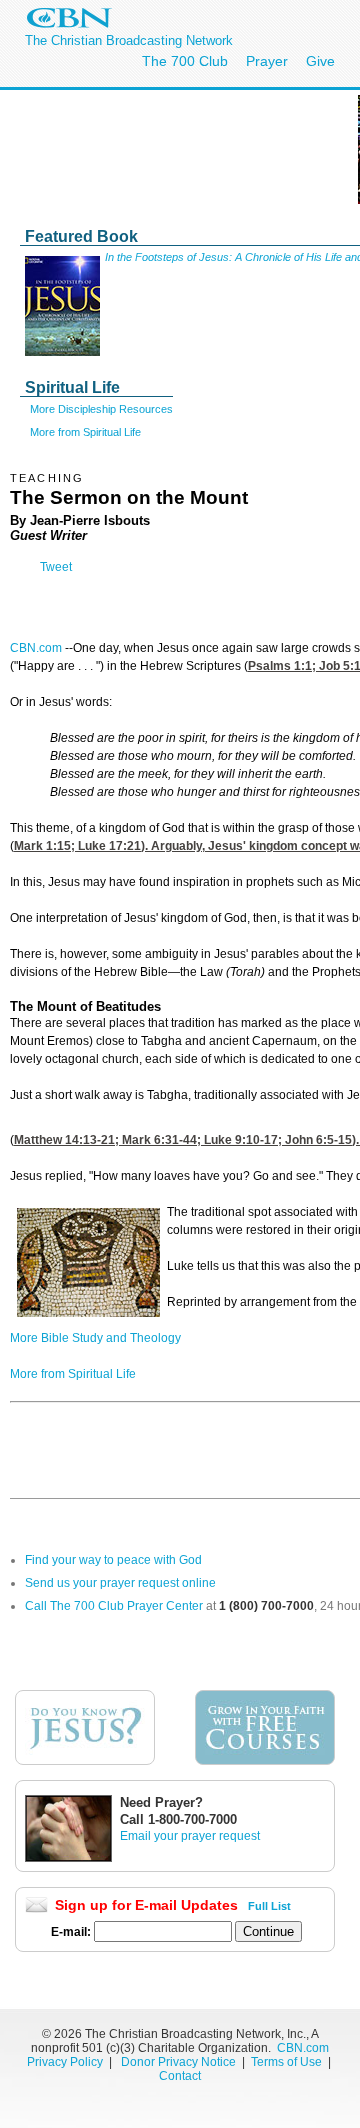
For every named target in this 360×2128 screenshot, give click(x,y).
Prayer (267, 61)
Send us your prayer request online (120, 1583)
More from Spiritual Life (85, 432)
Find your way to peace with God (113, 1560)
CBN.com (36, 648)
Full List (269, 1906)
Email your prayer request (190, 1836)
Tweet (56, 567)
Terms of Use (288, 2062)
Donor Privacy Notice (178, 2062)
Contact (180, 2076)
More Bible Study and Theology (95, 1338)
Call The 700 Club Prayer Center (114, 1606)
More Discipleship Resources (101, 409)
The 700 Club (185, 61)
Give (320, 61)
